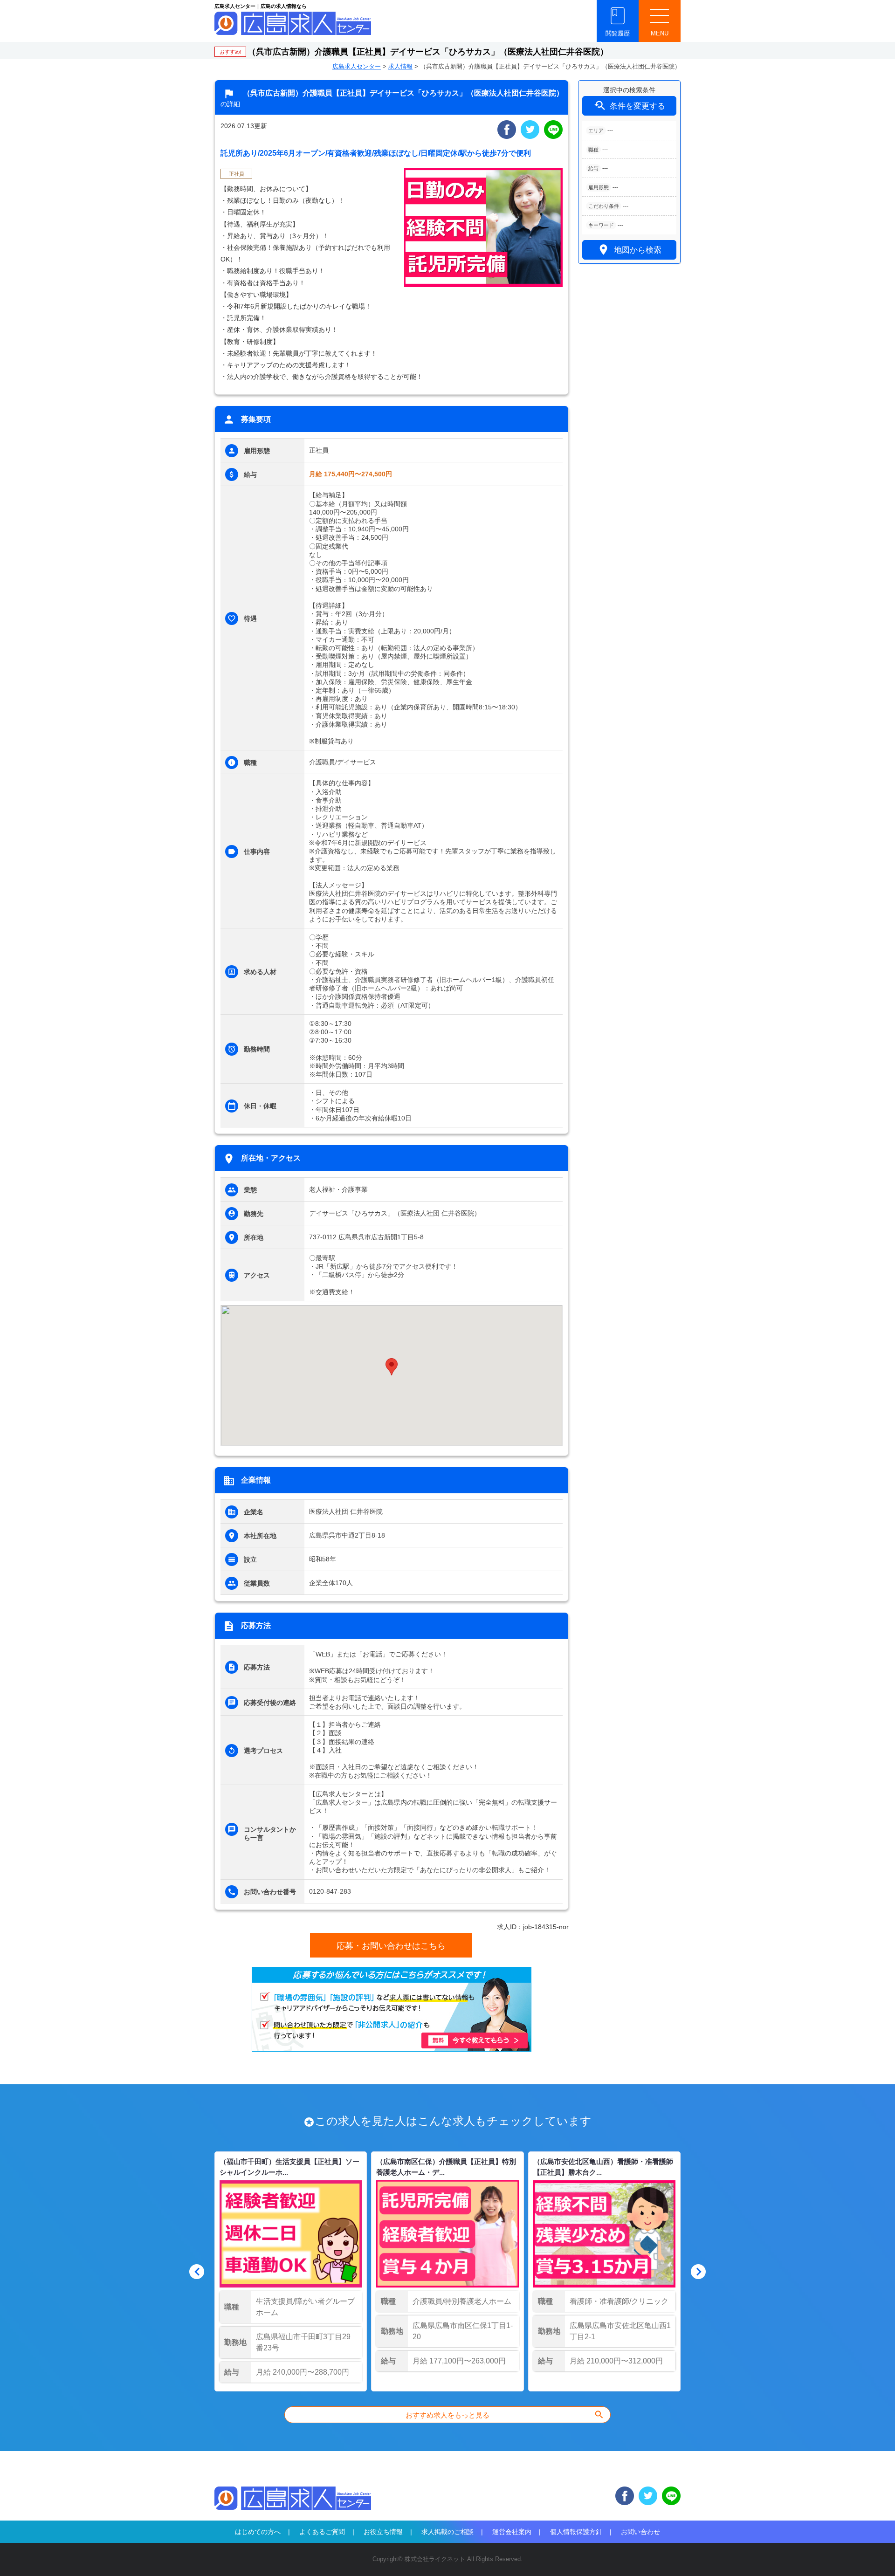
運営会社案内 (512, 2532)
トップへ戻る (873, 2553)
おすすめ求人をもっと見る (505, 2415)
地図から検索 (629, 250)
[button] (392, 1367)
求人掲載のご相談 (447, 2532)
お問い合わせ (640, 2532)
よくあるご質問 (322, 2532)
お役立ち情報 (383, 2532)
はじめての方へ (258, 2532)
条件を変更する (629, 106)
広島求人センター (357, 66)
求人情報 (400, 66)
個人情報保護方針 (576, 2532)
